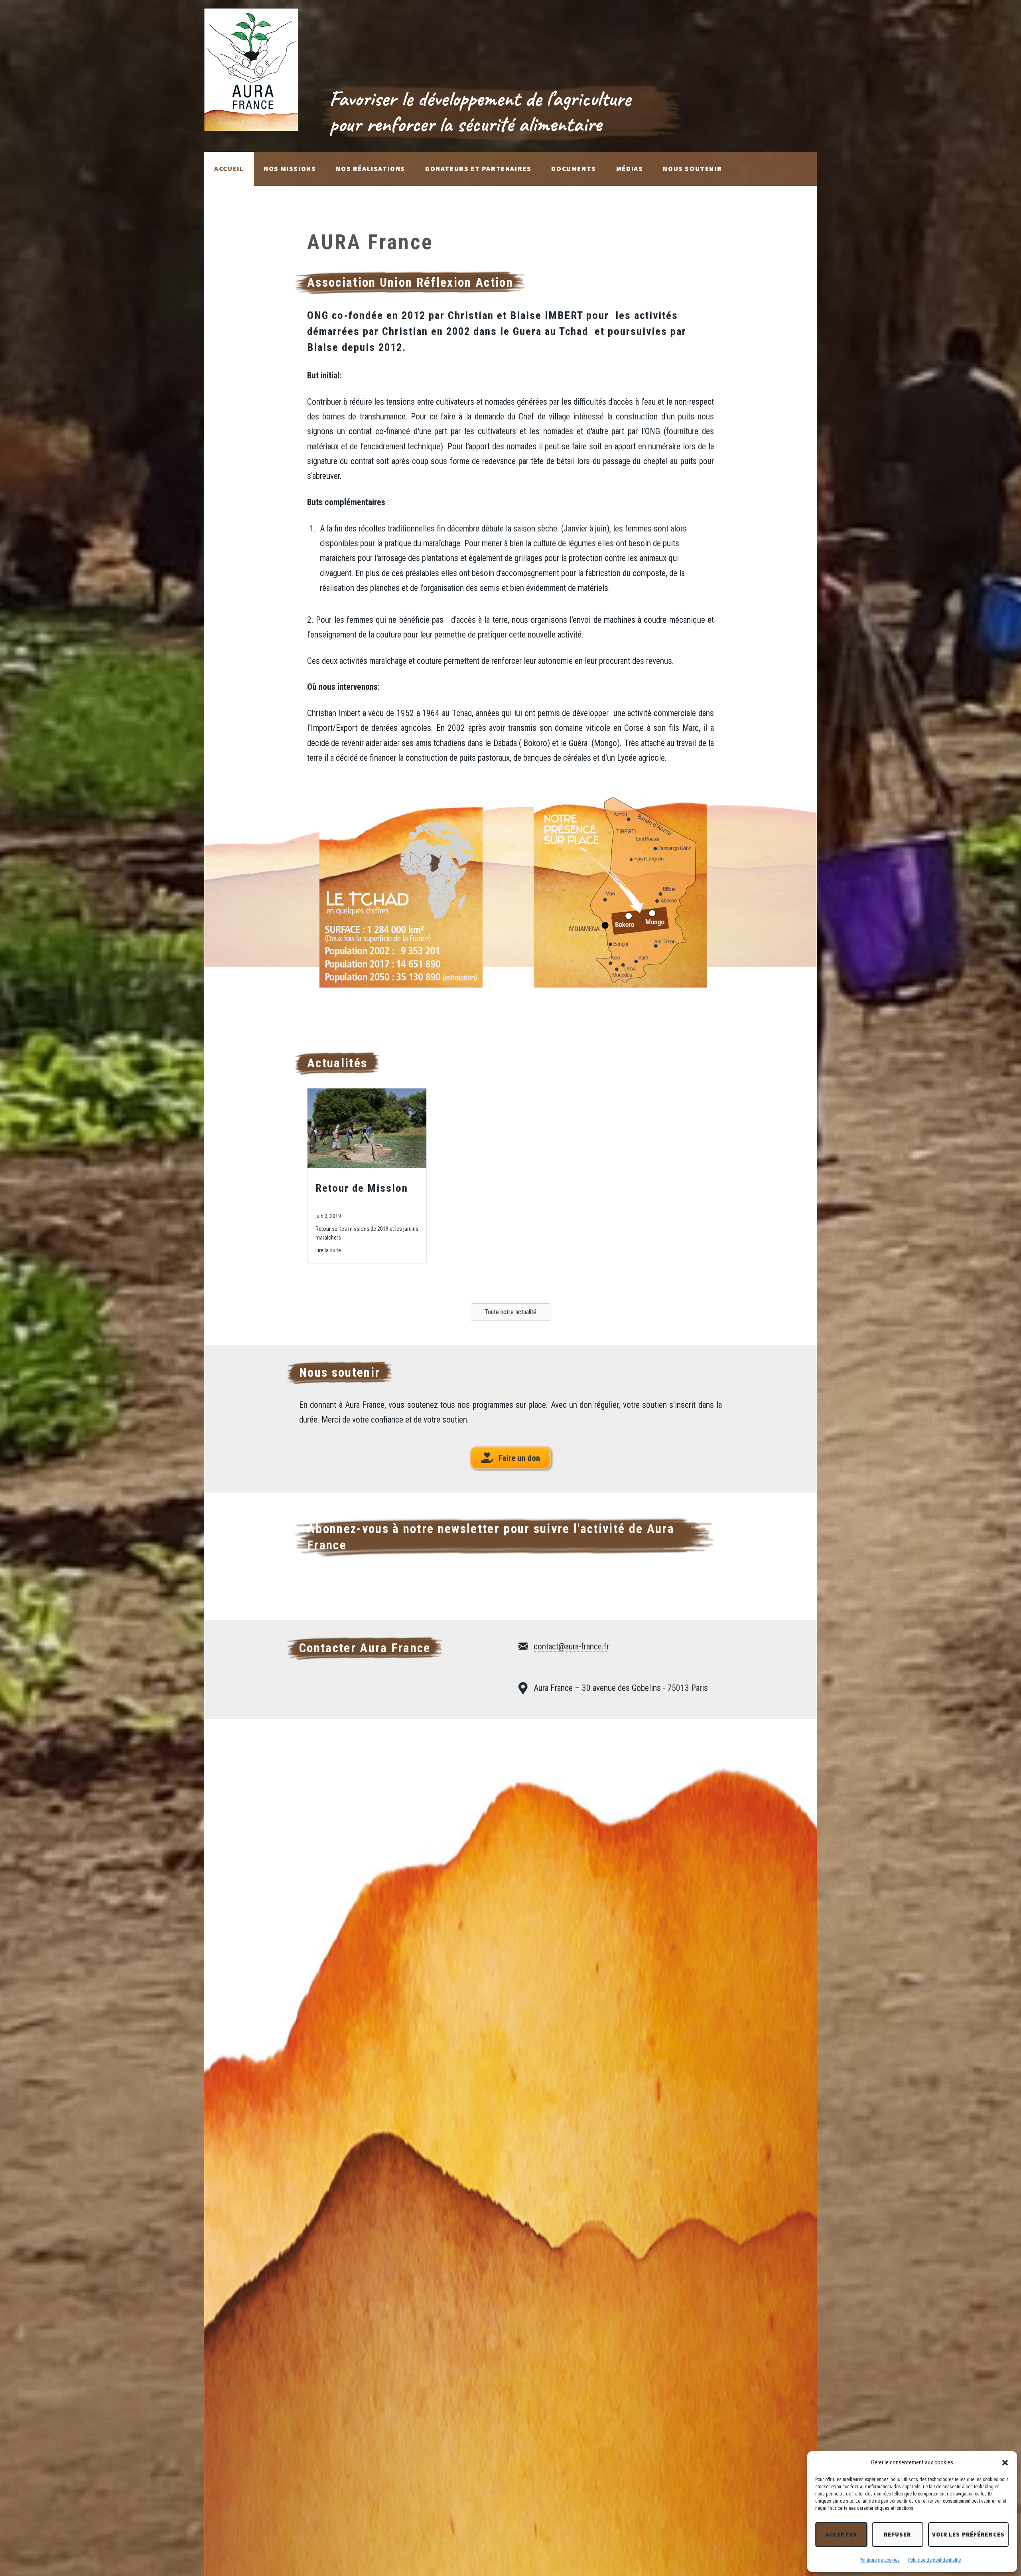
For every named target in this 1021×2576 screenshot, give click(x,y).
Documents (574, 169)
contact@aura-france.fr (571, 1646)
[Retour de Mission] (367, 1165)
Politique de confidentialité (934, 2560)
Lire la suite (328, 1250)
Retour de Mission (362, 1188)
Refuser (898, 2534)
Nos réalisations (371, 169)
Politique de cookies (880, 2560)
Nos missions (290, 169)
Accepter (841, 2534)
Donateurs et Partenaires (478, 169)
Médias (630, 169)
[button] (1005, 2463)
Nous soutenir (692, 169)
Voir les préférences (969, 2534)
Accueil (229, 169)
